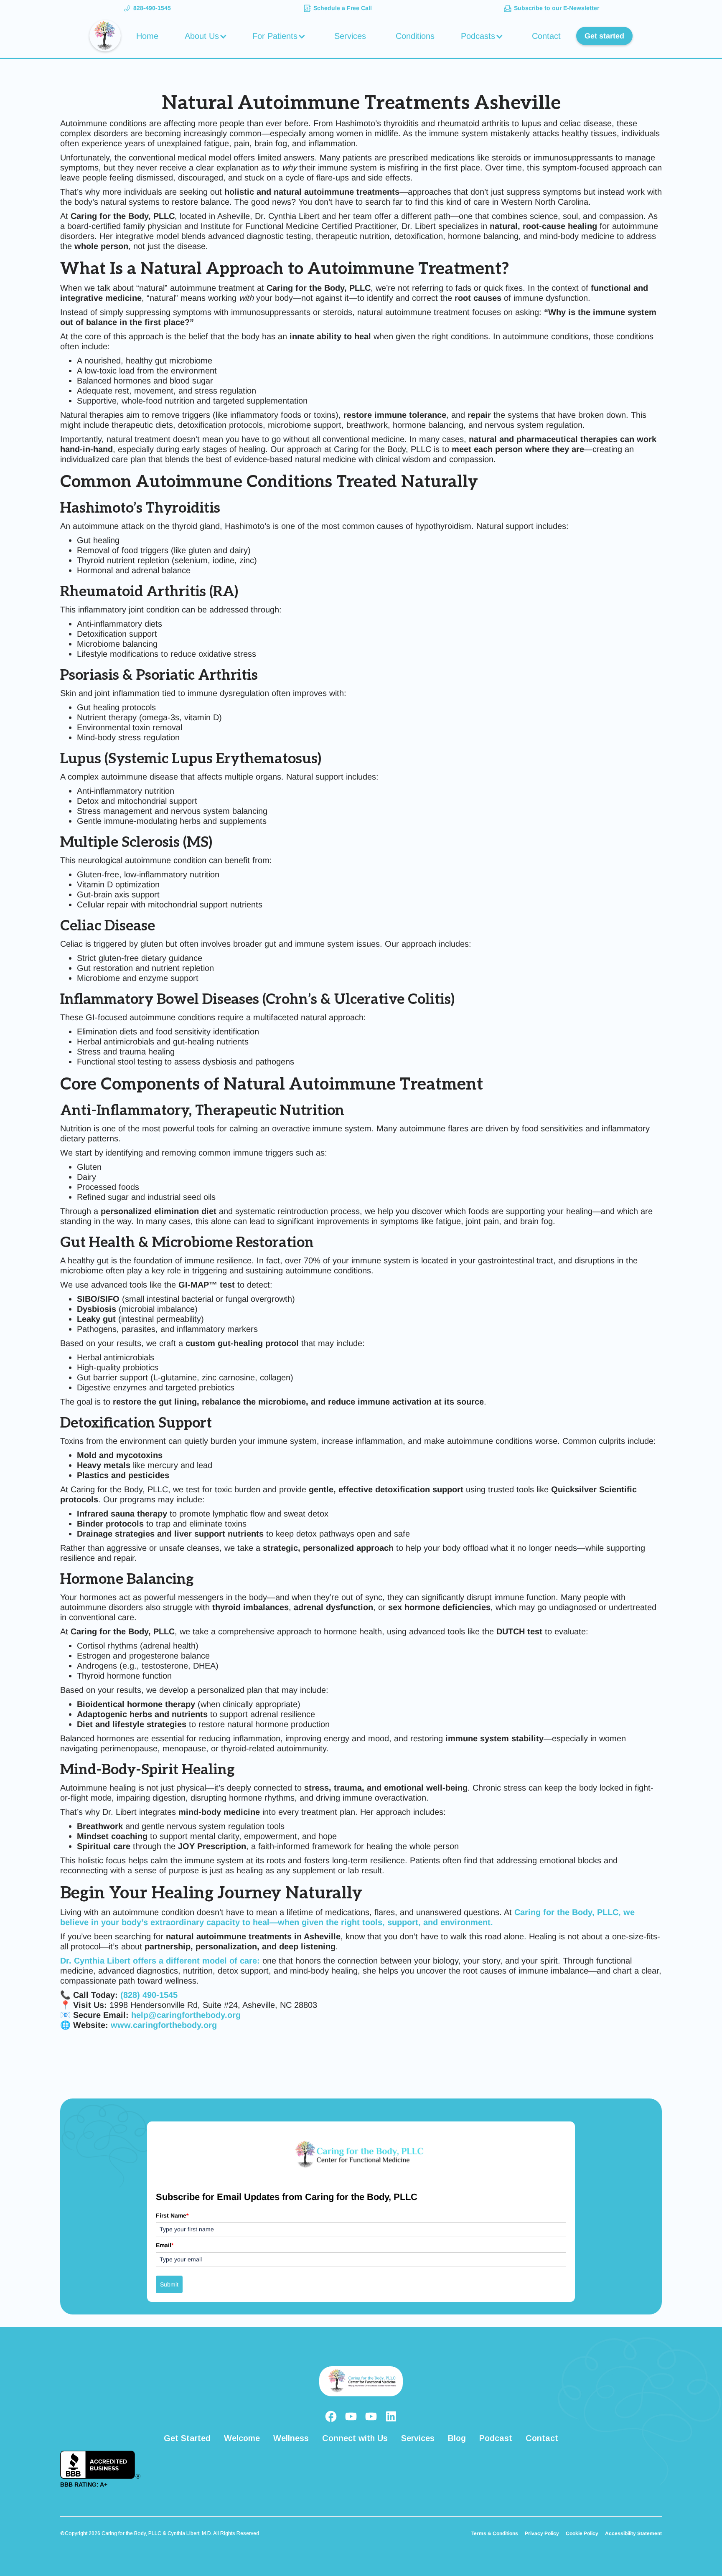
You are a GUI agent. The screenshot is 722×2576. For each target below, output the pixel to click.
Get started (604, 36)
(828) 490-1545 (149, 1995)
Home (147, 36)
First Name (172, 2215)
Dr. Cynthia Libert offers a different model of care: (160, 1961)
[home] (105, 36)
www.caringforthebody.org (163, 2025)
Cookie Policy (582, 2533)
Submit (169, 2284)
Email (165, 2245)
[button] (207, 36)
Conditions (415, 36)
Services (350, 36)
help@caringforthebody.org (186, 2015)
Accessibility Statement (633, 2533)
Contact (546, 36)
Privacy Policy (542, 2533)
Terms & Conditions (495, 2533)
